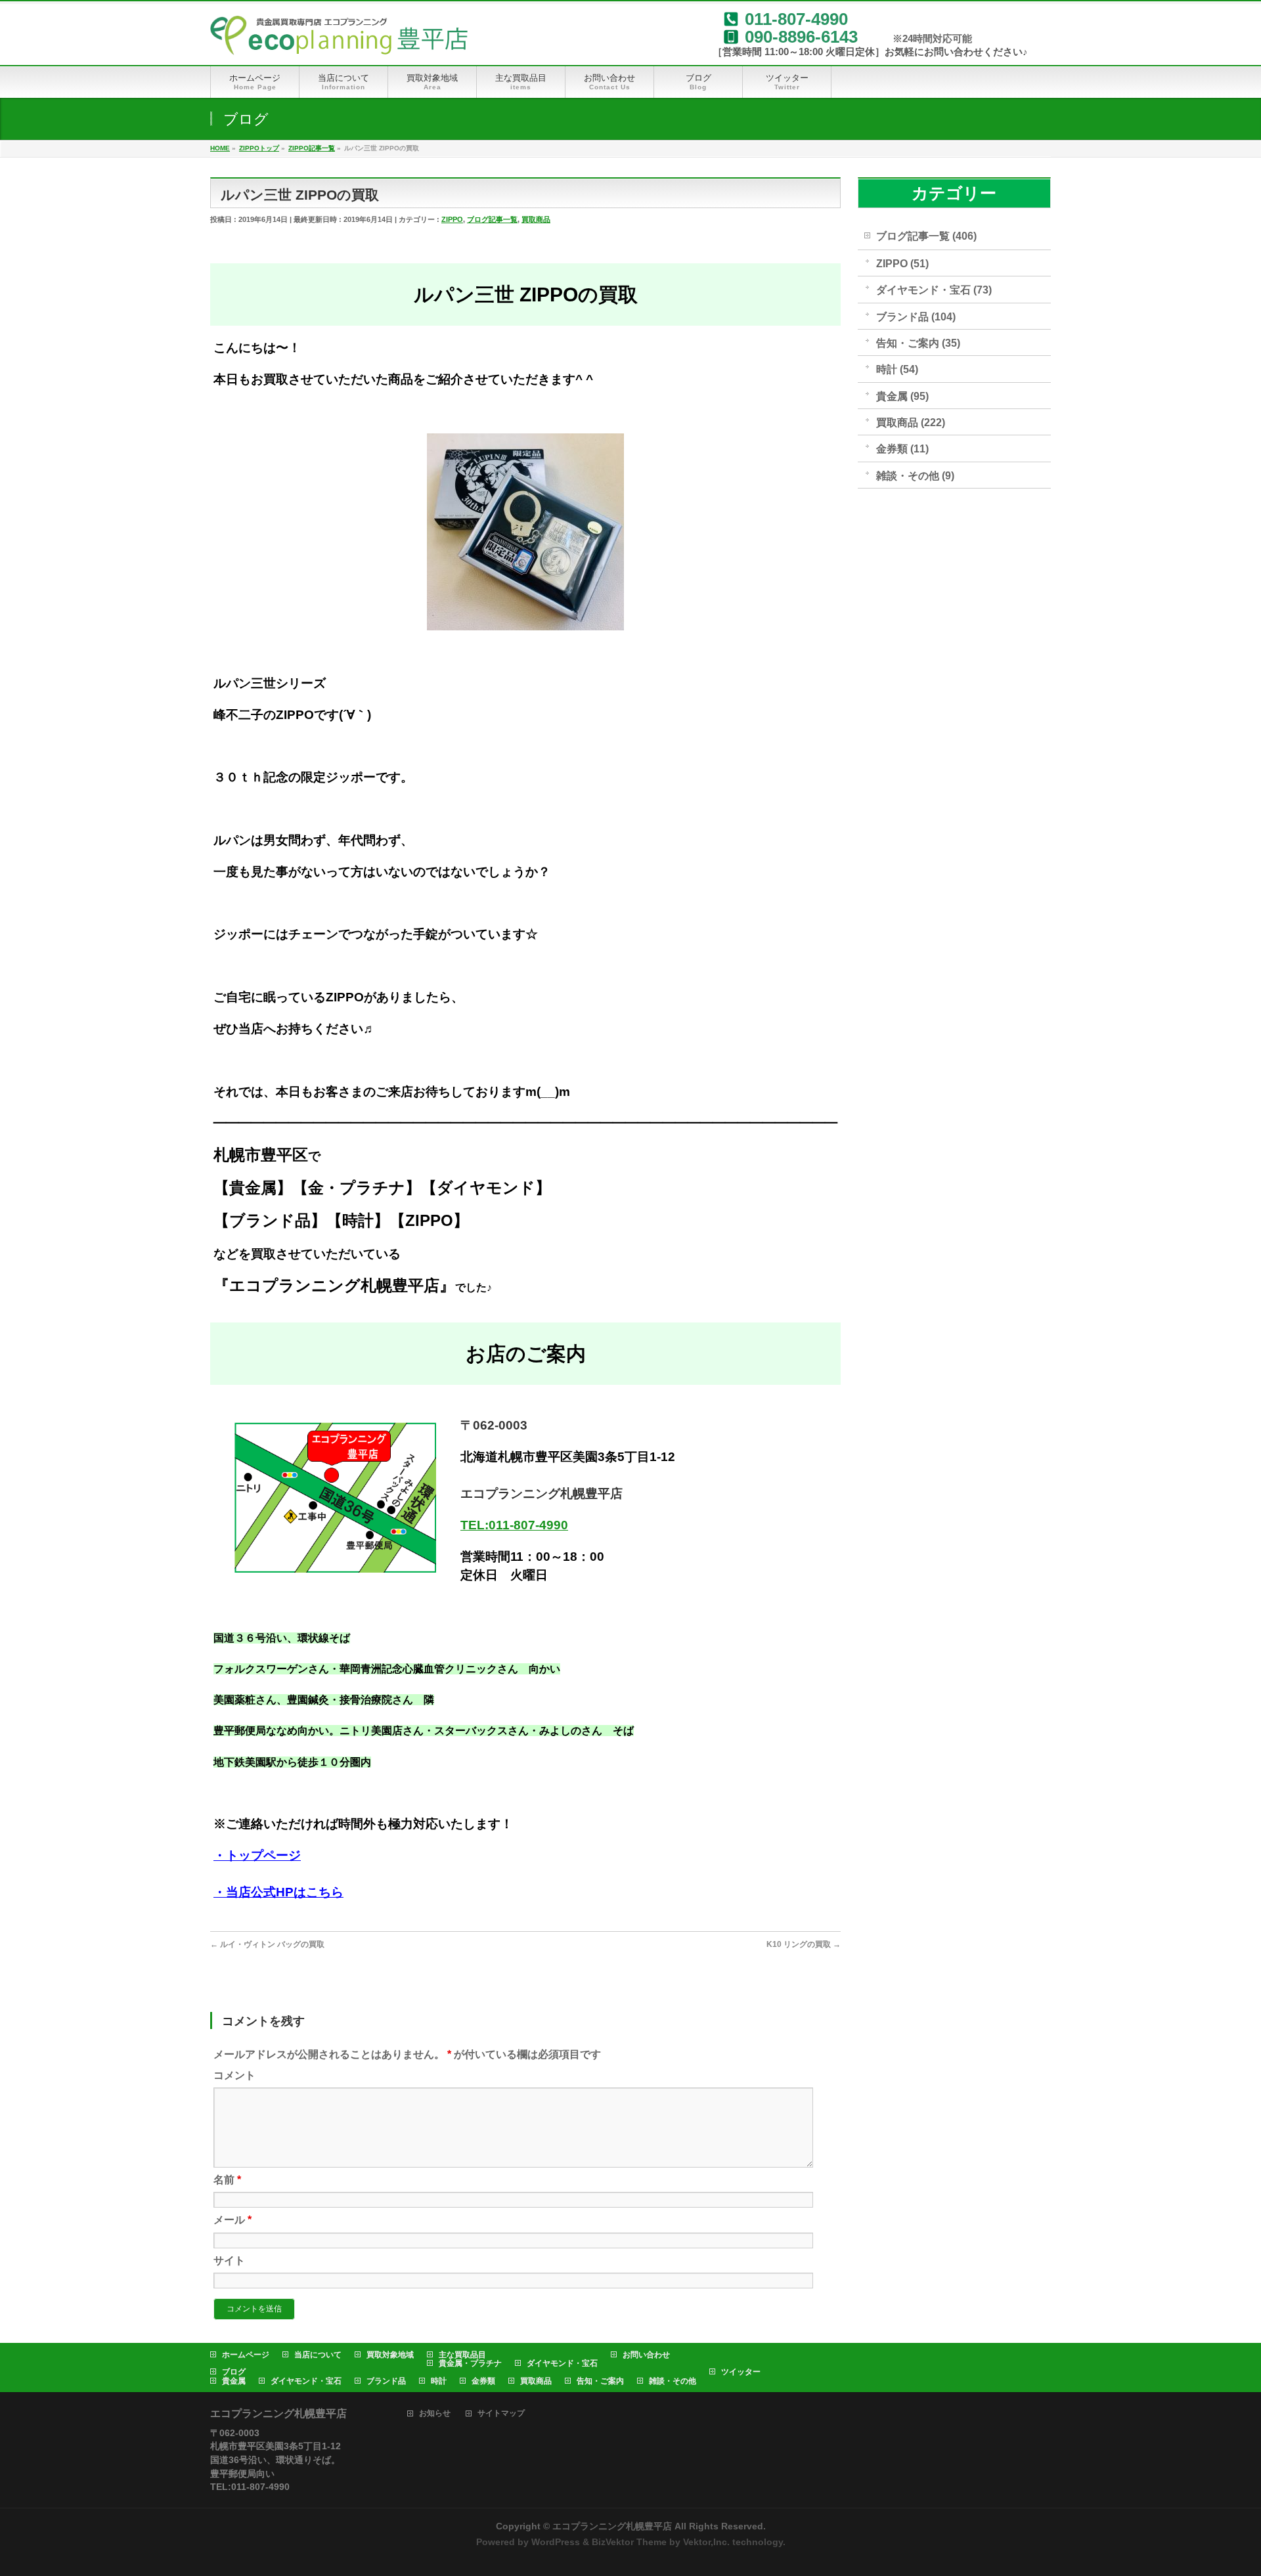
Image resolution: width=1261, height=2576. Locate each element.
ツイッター (741, 2372)
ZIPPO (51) (902, 264)
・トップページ (257, 1855)
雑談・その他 (673, 2381)
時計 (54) (897, 369)
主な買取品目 (462, 2355)
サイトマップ (501, 2413)
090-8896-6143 (801, 37)
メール (232, 2220)
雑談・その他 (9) (915, 476)
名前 (227, 2180)
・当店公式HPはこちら (278, 1892)
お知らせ (435, 2413)
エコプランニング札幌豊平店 (612, 2526)
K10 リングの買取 (804, 1944)
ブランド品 (386, 2381)
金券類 (483, 2381)
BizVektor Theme (629, 2542)
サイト (229, 2260)
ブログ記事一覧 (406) (926, 236)
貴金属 (234, 2381)
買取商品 (536, 219)
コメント (234, 2075)
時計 (439, 2381)
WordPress (556, 2542)
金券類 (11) (902, 449)
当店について (318, 2355)
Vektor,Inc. (706, 2542)
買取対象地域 (390, 2355)
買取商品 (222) (911, 423)
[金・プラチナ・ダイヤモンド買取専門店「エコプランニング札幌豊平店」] (339, 40)
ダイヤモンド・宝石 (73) (934, 290)
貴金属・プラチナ (470, 2363)
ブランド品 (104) (916, 317)
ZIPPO (452, 219)
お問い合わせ (646, 2355)
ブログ (234, 2372)
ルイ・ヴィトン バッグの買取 (267, 1944)
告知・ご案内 (600, 2381)
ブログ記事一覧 (492, 219)
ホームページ (246, 2355)
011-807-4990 (796, 19)
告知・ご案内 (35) (918, 343)
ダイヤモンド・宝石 (562, 2363)
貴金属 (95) (902, 396)
